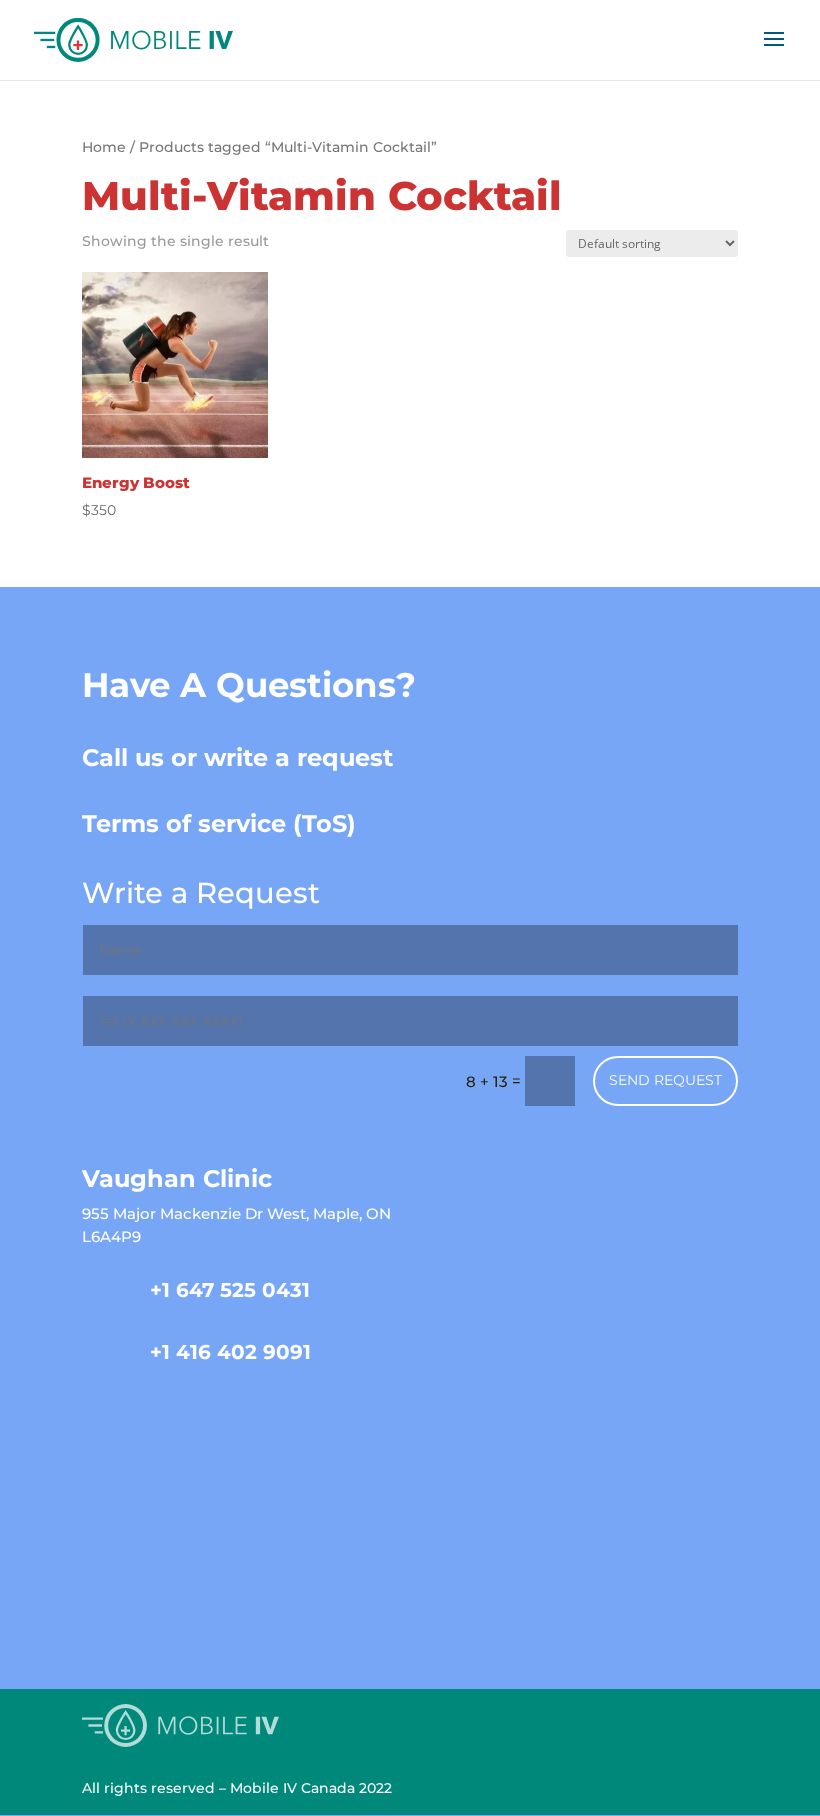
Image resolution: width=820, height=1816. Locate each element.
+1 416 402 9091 (230, 1352)
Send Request (665, 1080)
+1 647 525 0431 (230, 1290)
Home (104, 147)
